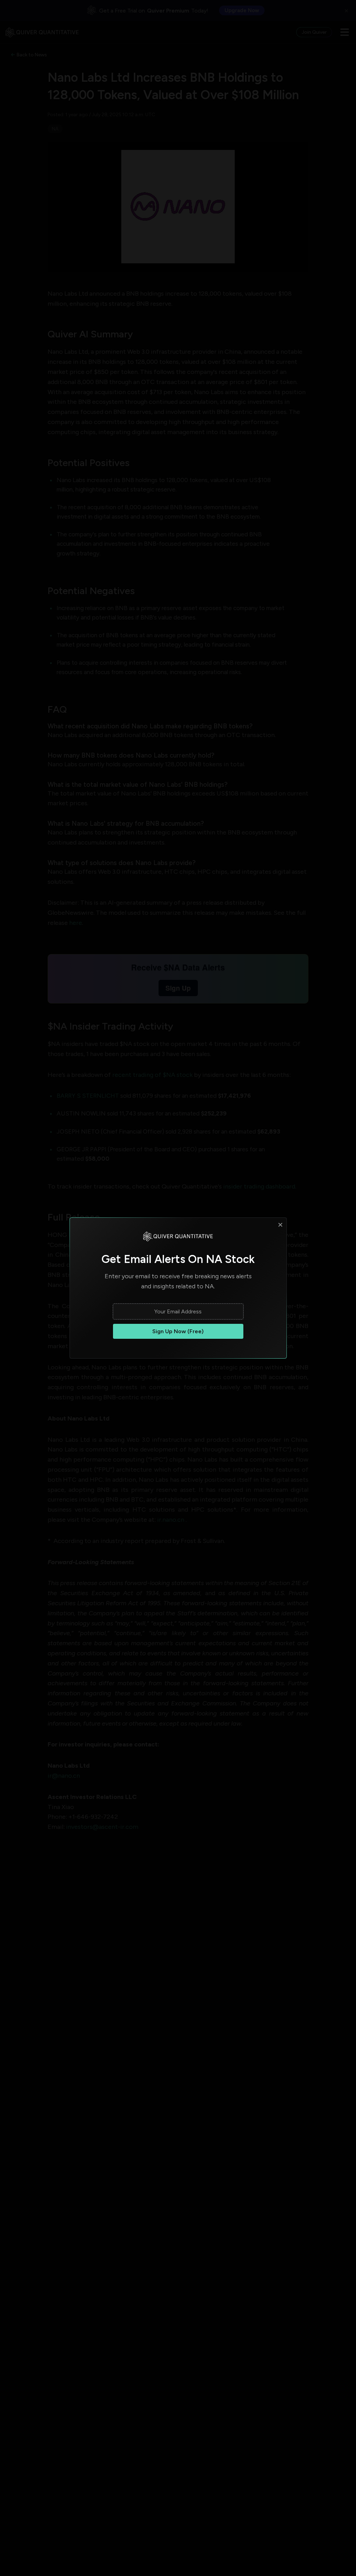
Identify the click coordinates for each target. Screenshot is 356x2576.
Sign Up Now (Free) (178, 1331)
